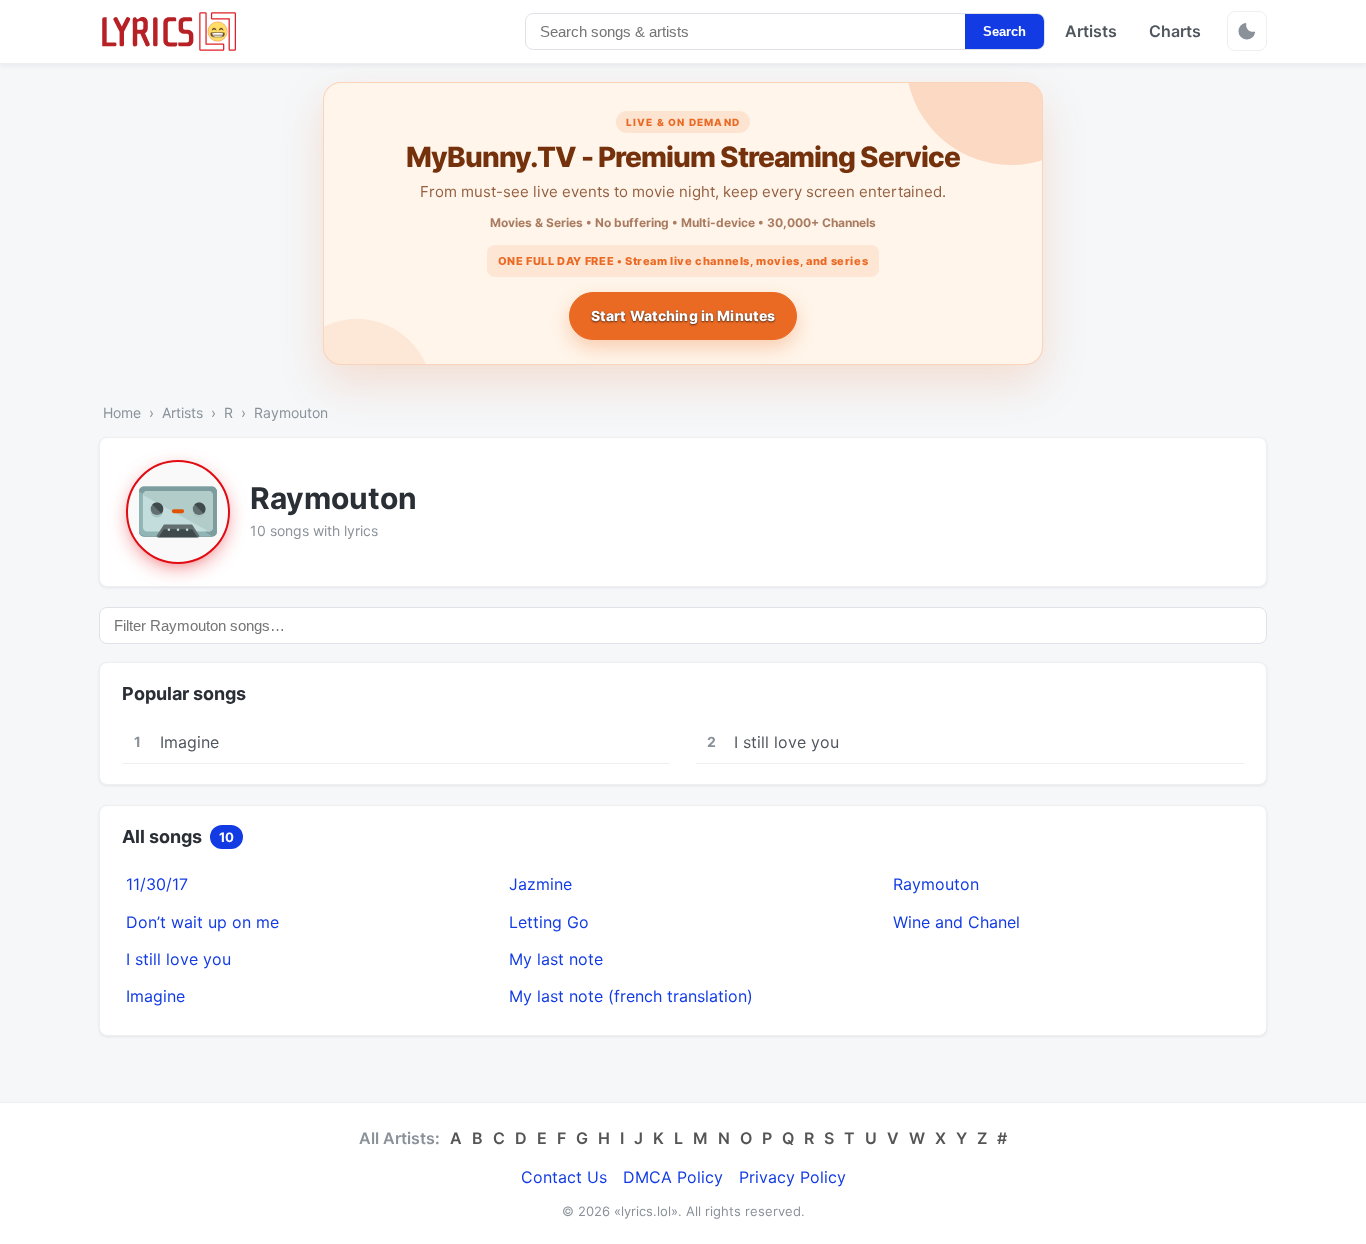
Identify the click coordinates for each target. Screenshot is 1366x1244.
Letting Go (549, 922)
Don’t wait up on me (202, 922)
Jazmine (540, 884)
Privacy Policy (792, 1177)
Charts (1175, 31)
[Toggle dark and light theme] (1247, 31)
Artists (1091, 31)
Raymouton (936, 884)
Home (122, 412)
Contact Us (564, 1177)
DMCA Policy (673, 1177)
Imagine (155, 996)
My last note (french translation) (631, 996)
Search (1004, 31)
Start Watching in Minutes (683, 315)
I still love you (178, 959)
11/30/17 (157, 884)
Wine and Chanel (956, 922)
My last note (556, 959)
